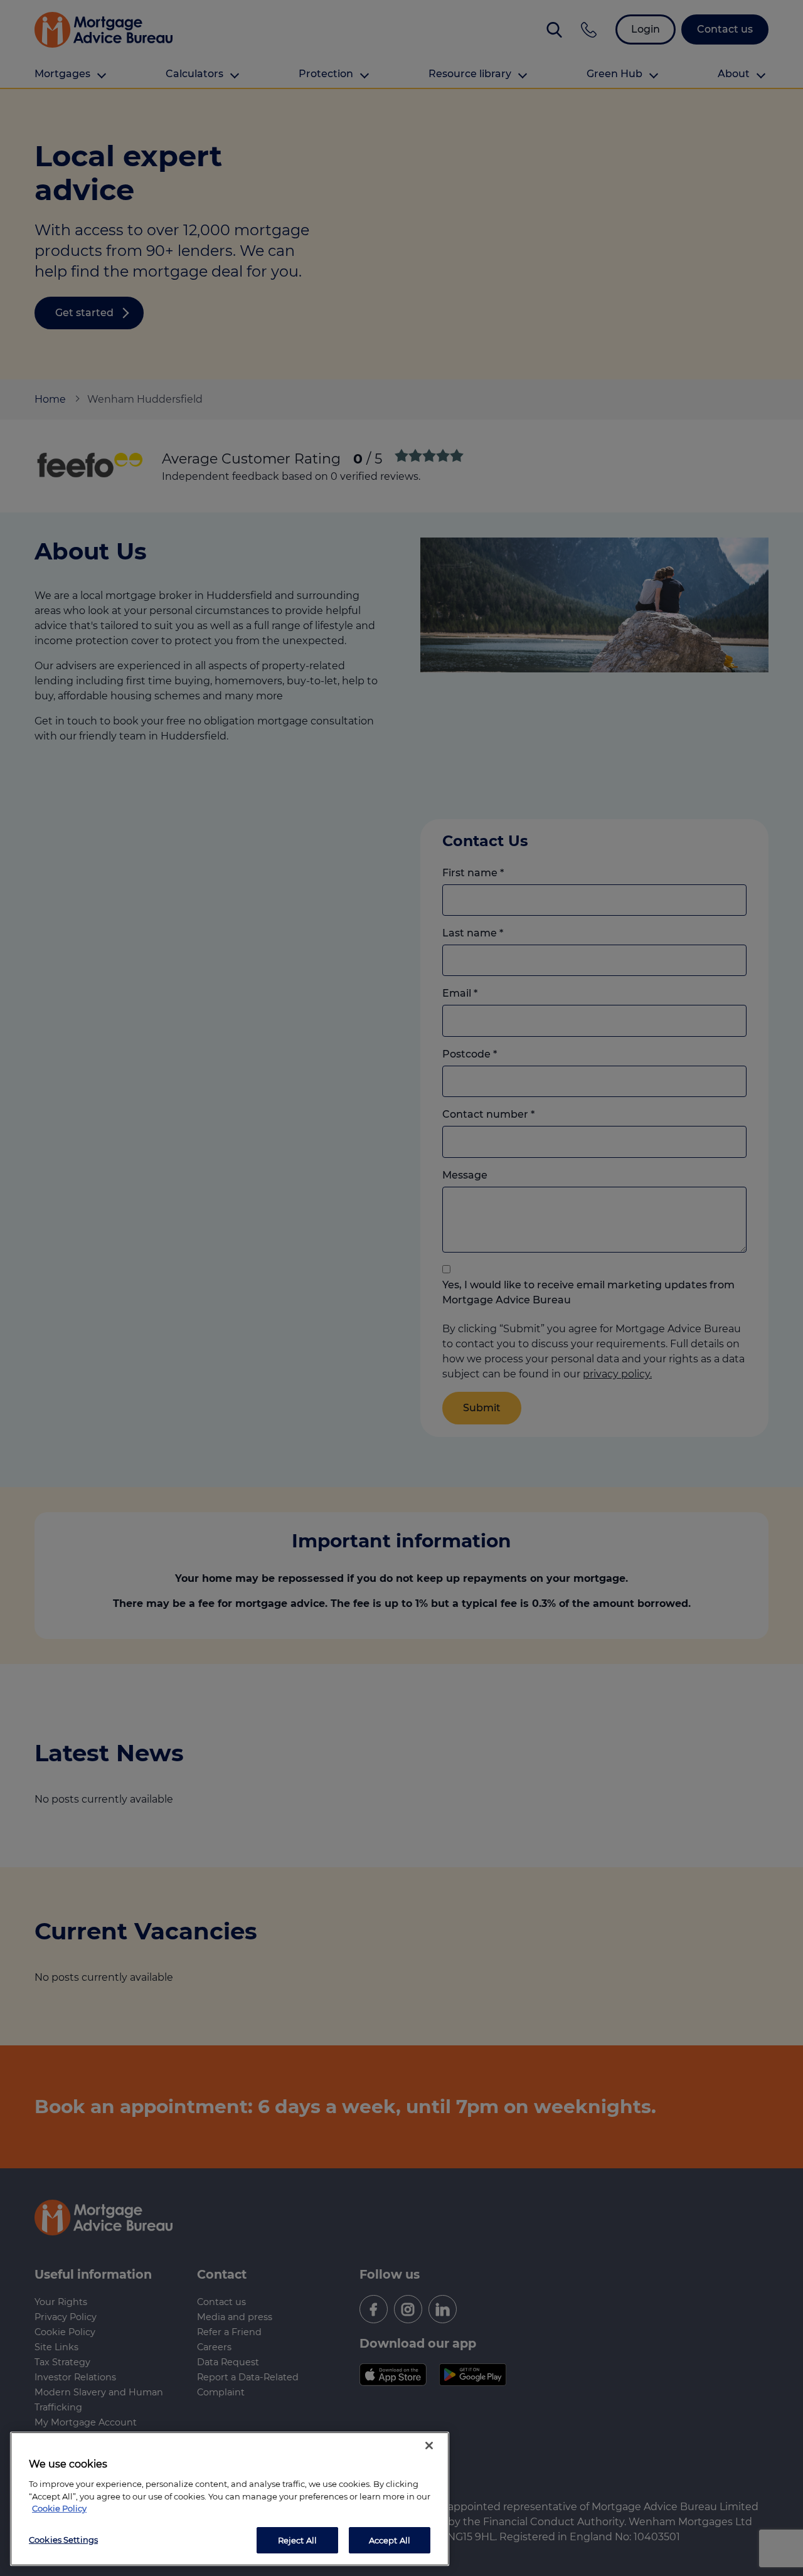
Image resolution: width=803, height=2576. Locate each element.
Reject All (297, 2540)
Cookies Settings (63, 2539)
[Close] (429, 2446)
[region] (230, 2499)
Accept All (390, 2540)
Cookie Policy (59, 2508)
